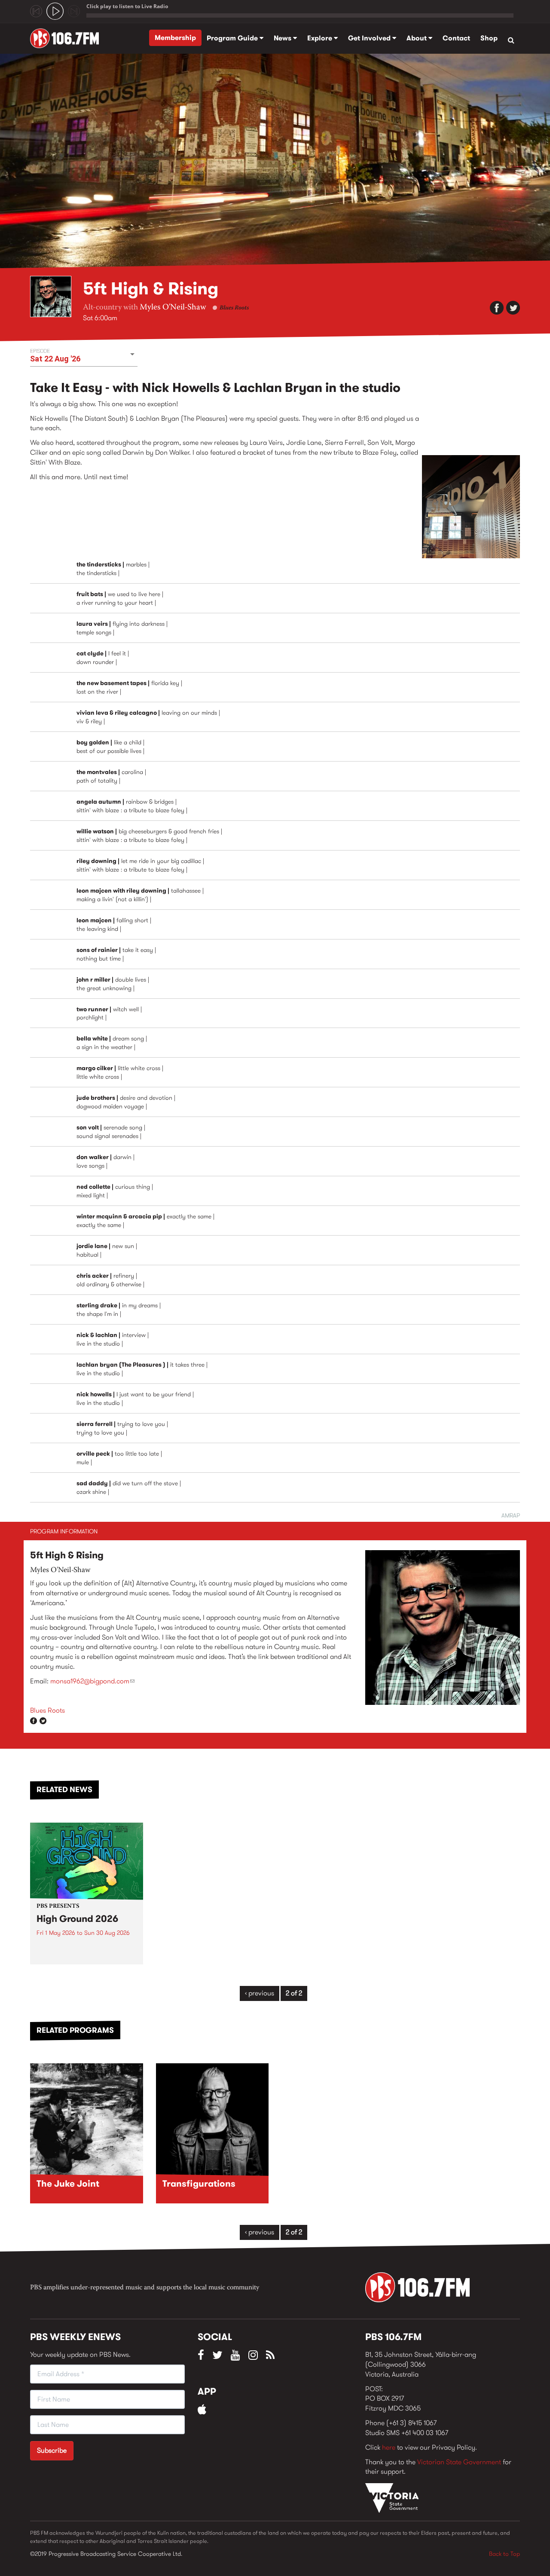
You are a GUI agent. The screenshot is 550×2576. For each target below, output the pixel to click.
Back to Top (504, 2554)
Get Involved (370, 38)
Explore (321, 38)
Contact (456, 38)
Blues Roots (234, 308)
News (283, 38)
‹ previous (260, 1993)
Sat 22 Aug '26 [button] (55, 359)
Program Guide (233, 38)
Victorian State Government (459, 2462)
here (389, 2447)
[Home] (68, 38)
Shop (489, 38)
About (417, 38)
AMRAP (511, 1515)
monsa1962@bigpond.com (92, 1681)
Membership (175, 38)
